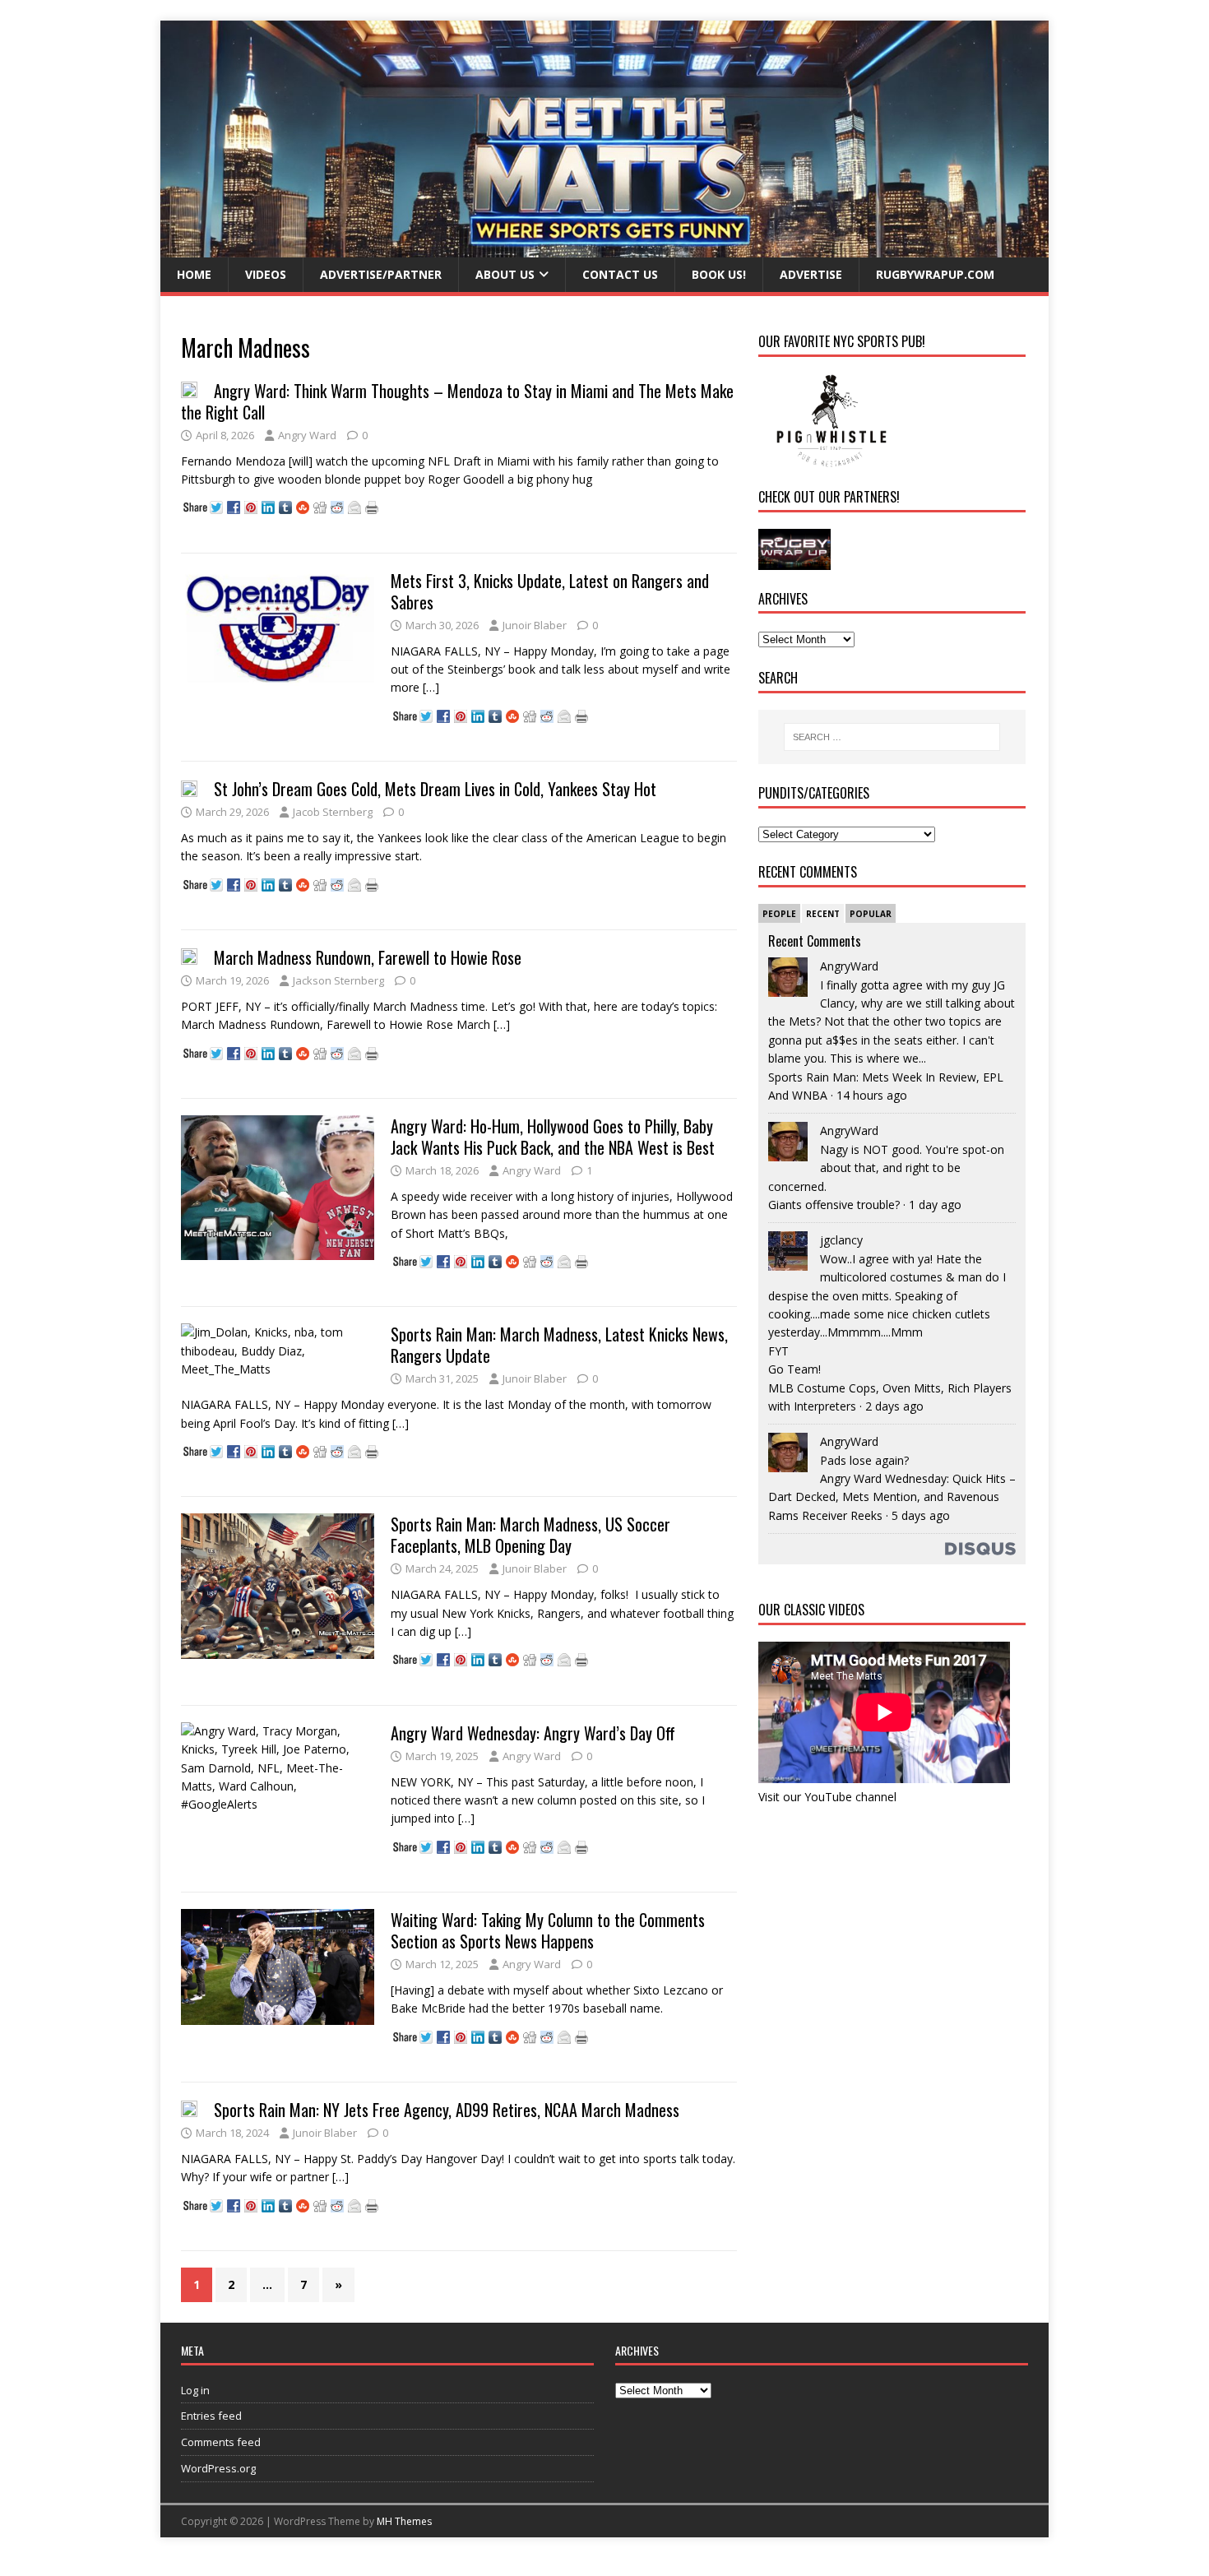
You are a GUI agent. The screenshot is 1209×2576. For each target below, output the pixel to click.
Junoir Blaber (535, 625)
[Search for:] (892, 737)
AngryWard (849, 966)
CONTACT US (620, 274)
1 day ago (935, 1205)
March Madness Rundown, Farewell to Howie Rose (368, 957)
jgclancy (841, 1240)
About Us (505, 274)
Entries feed (211, 2416)
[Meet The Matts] (604, 248)
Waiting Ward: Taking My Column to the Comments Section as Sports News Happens (548, 1930)
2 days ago (894, 1406)
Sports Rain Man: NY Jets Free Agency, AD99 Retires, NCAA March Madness (447, 2110)
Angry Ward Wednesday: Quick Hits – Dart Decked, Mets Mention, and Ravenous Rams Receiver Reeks (892, 1497)
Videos (266, 274)
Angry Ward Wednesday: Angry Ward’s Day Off (533, 1733)
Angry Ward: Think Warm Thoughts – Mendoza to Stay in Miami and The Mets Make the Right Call (457, 401)
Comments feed (221, 2442)
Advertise (811, 274)
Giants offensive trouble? (834, 1205)
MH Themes (404, 2521)
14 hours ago (872, 1095)
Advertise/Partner (381, 274)
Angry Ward (307, 435)
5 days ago (921, 1515)
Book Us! (719, 274)
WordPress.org (218, 2468)
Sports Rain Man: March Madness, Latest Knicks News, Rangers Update (559, 1345)
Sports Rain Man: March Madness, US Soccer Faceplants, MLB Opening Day (530, 1535)
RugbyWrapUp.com (935, 274)
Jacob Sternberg (333, 812)
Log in (195, 2390)
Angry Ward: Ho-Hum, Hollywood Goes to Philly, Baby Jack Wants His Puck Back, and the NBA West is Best (553, 1137)
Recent (823, 914)
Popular (871, 914)
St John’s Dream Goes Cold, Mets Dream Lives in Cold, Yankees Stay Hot (435, 789)
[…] (431, 687)
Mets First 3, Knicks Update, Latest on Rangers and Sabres (550, 591)
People (779, 914)
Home (194, 274)
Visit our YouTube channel (827, 1797)
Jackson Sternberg (338, 980)
